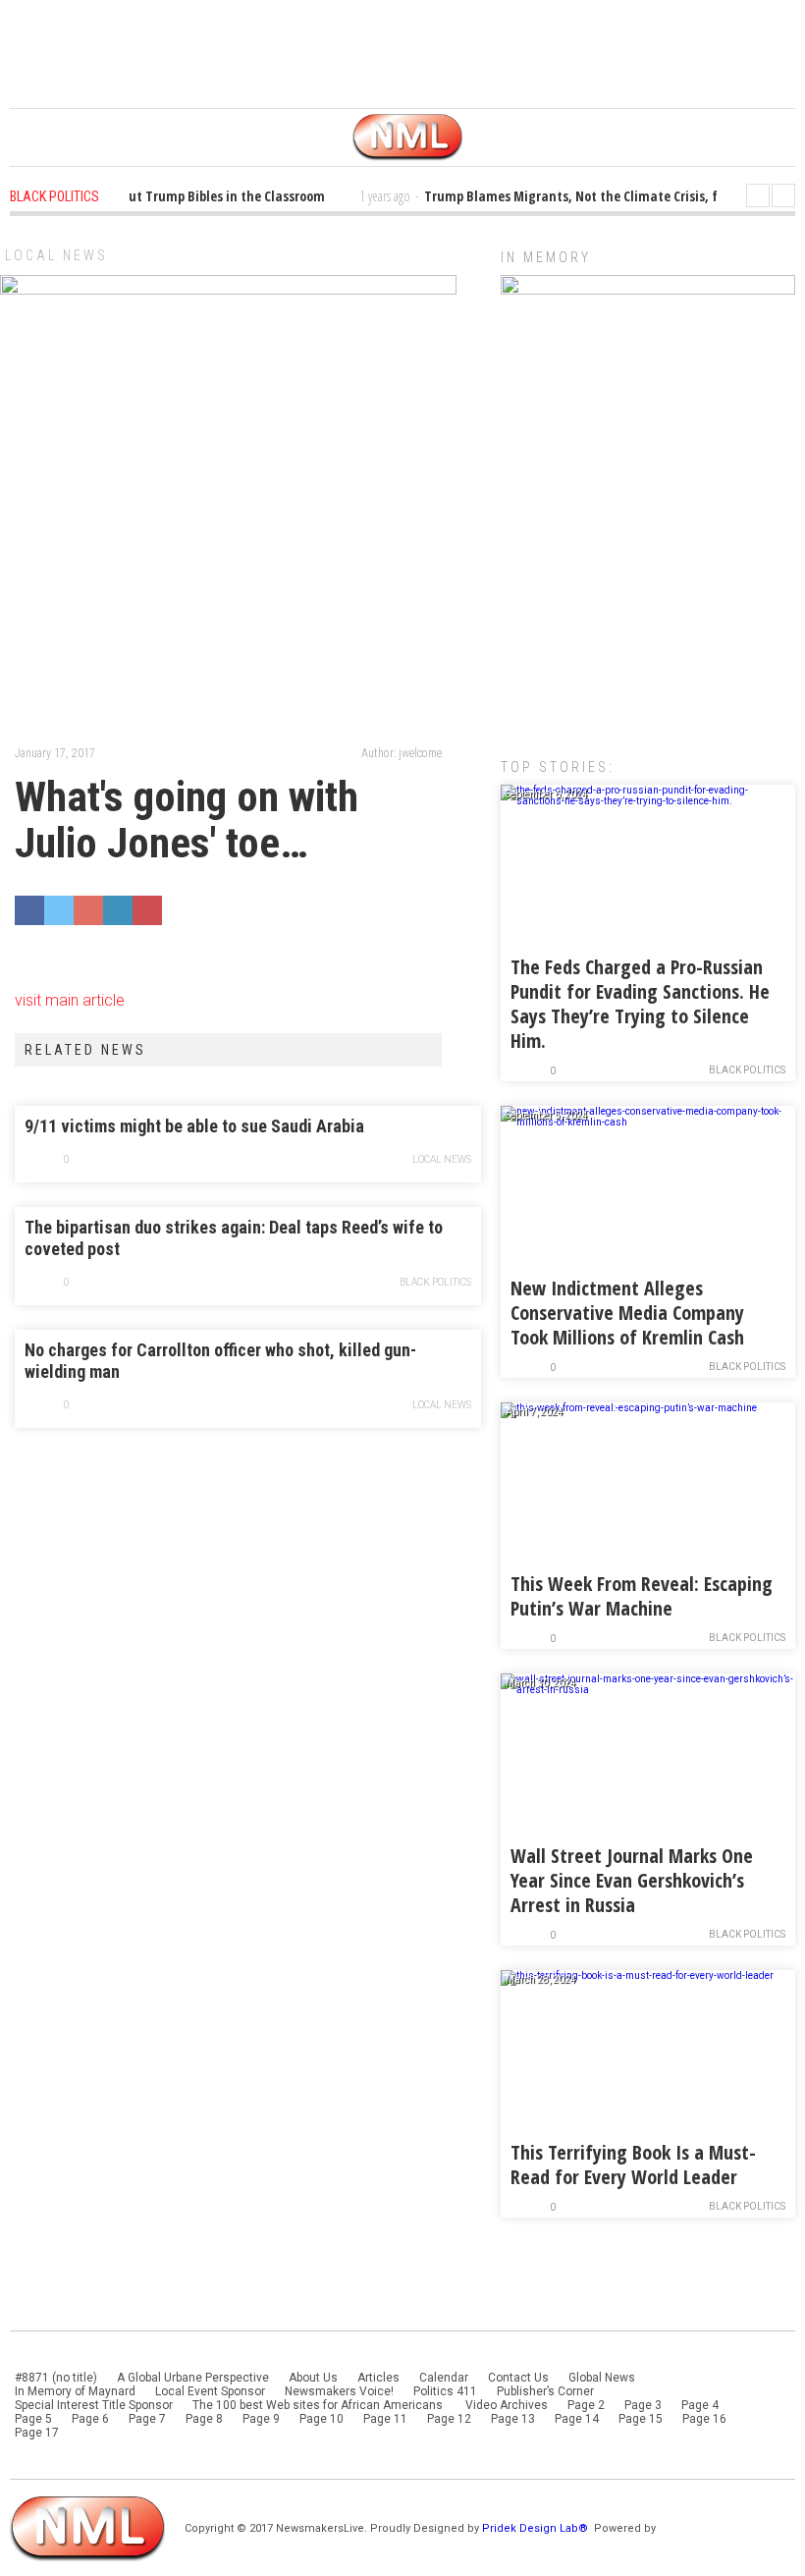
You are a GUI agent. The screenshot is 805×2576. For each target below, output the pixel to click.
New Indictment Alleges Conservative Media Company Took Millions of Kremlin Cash (627, 1313)
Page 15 (641, 2419)
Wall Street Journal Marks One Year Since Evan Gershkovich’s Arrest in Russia (632, 1880)
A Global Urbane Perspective (193, 2378)
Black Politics (435, 1282)
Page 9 (261, 2419)
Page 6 (90, 2419)
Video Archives (507, 2405)
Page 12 (449, 2419)
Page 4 (700, 2405)
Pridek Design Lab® (537, 2528)
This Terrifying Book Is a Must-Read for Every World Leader (633, 2165)
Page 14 (577, 2419)
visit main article (70, 1000)
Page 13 (513, 2419)
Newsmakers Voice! (339, 2391)
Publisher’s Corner (545, 2391)
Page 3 (643, 2405)
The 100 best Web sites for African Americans (319, 2405)
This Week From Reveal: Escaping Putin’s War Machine (642, 1596)
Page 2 (586, 2405)
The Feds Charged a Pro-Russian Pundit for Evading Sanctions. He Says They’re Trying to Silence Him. (640, 1004)
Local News (56, 255)
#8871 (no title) (56, 2378)
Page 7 (147, 2419)
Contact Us (518, 2378)
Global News (602, 2378)
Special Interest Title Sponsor (94, 2405)
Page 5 (33, 2419)
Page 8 (204, 2419)
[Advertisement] (648, 588)
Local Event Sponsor (210, 2391)
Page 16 (704, 2419)
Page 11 (385, 2419)
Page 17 (37, 2433)
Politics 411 (445, 2391)
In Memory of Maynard (75, 2391)
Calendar (444, 2378)
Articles (378, 2378)
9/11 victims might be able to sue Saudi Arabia (194, 1126)
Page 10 (322, 2419)
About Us (313, 2378)
